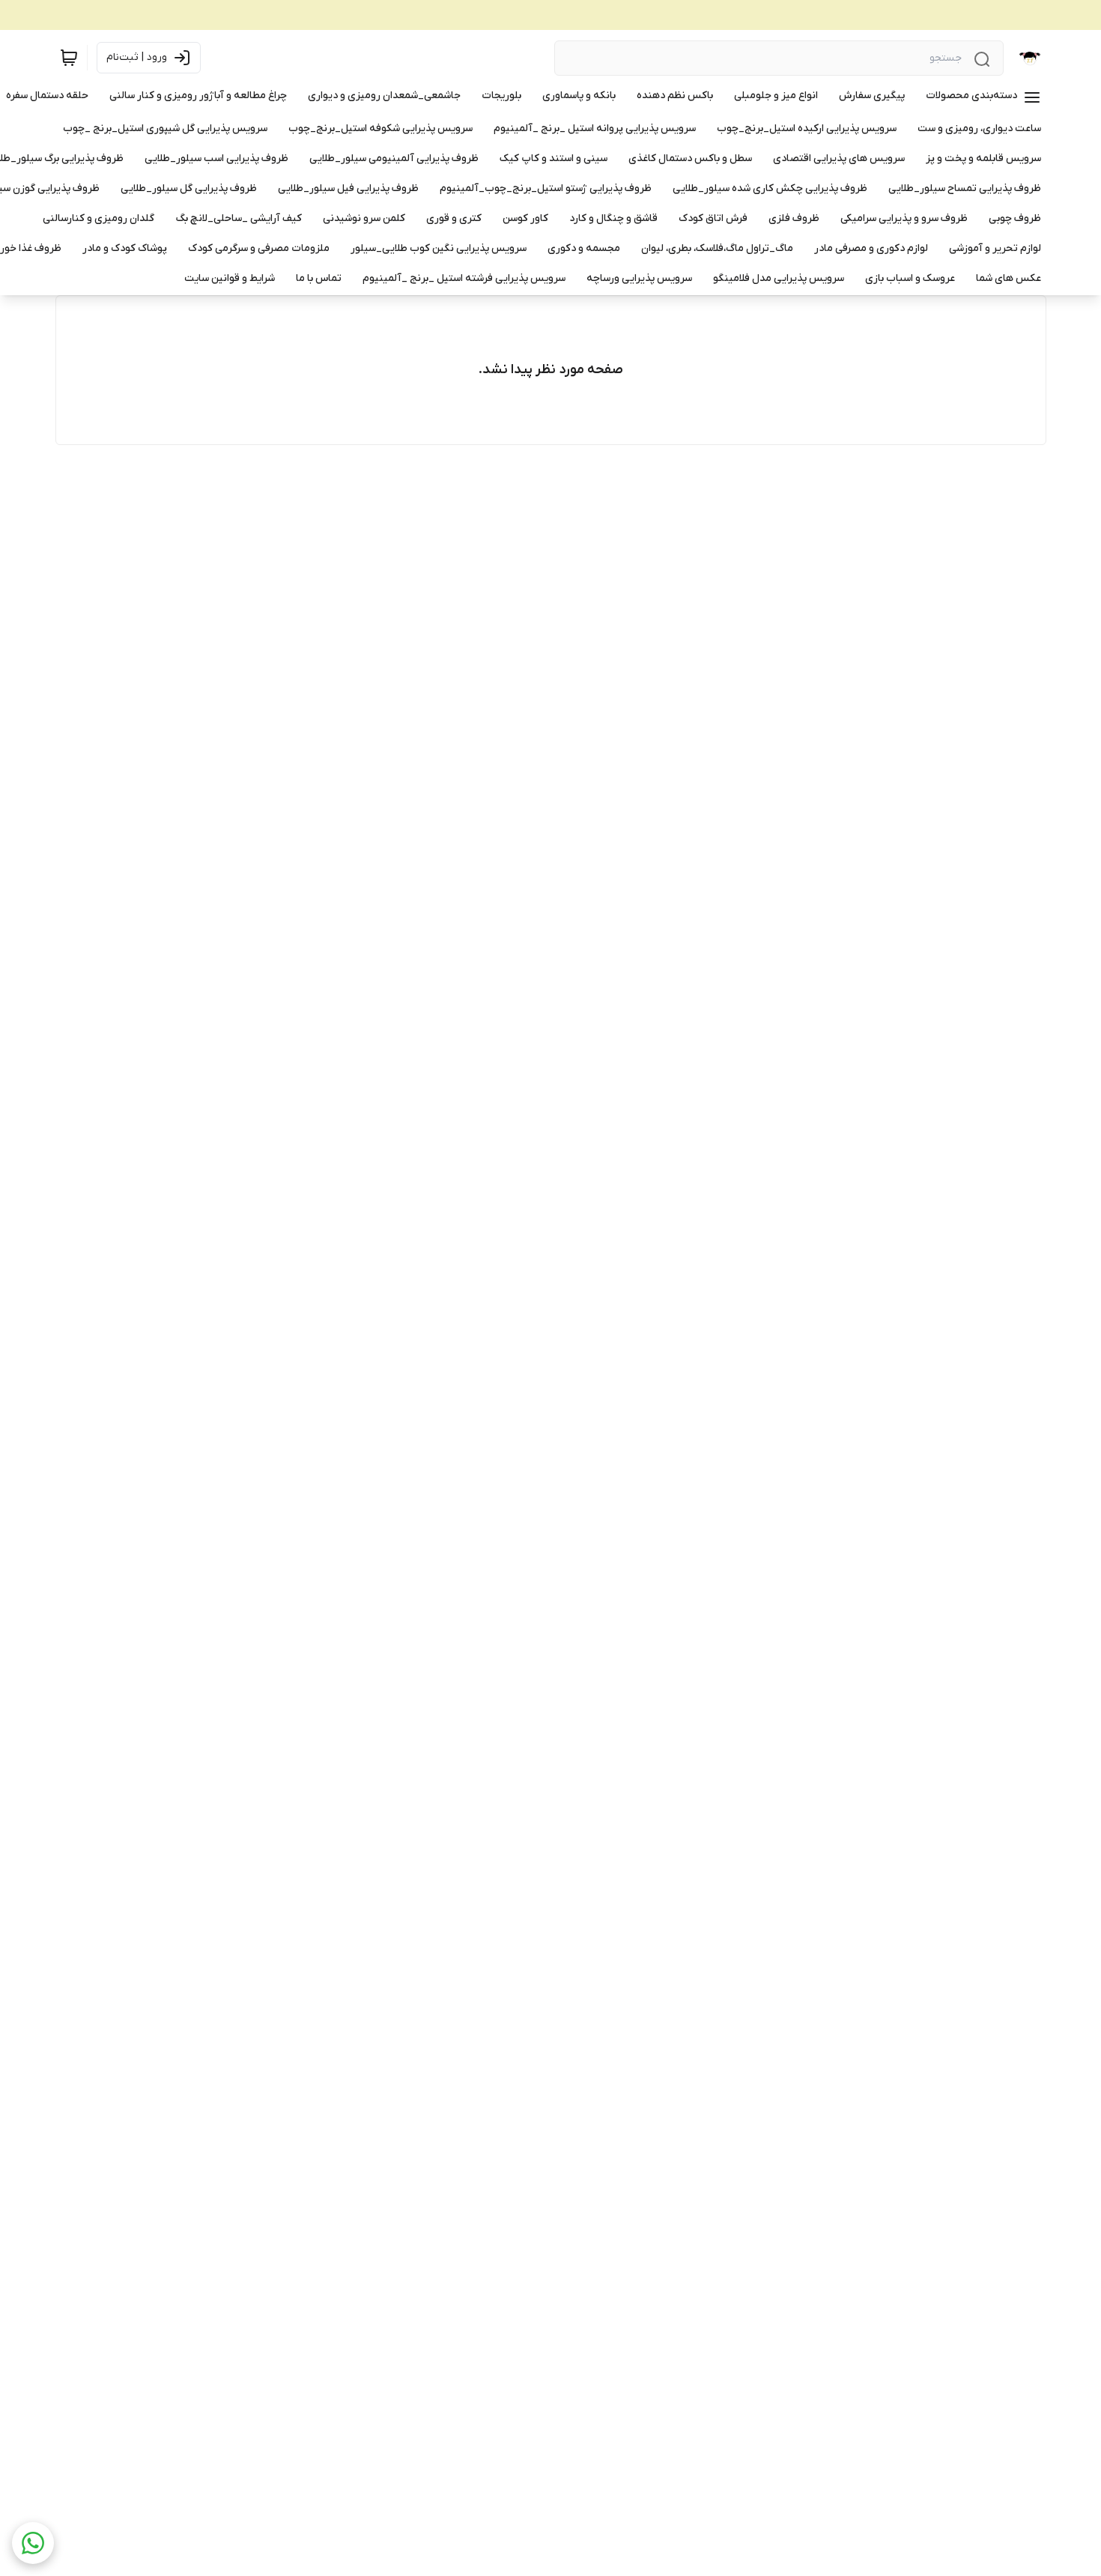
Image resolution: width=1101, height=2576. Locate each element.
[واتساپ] (33, 2543)
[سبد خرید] (69, 58)
